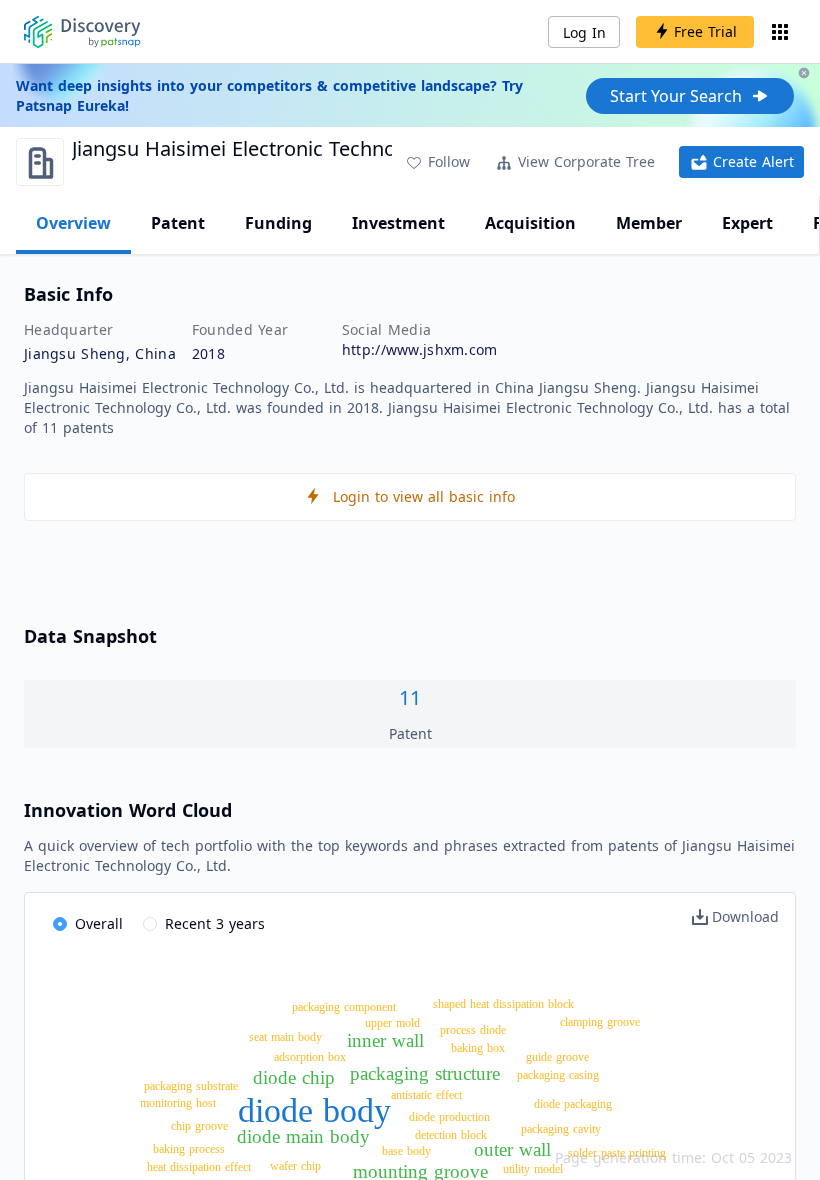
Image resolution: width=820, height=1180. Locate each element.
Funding (278, 223)
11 (410, 697)
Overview (73, 223)
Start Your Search (676, 96)
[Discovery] (82, 32)
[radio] (88, 925)
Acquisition (530, 223)
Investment (398, 223)
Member (649, 223)
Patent (178, 223)
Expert (747, 223)
